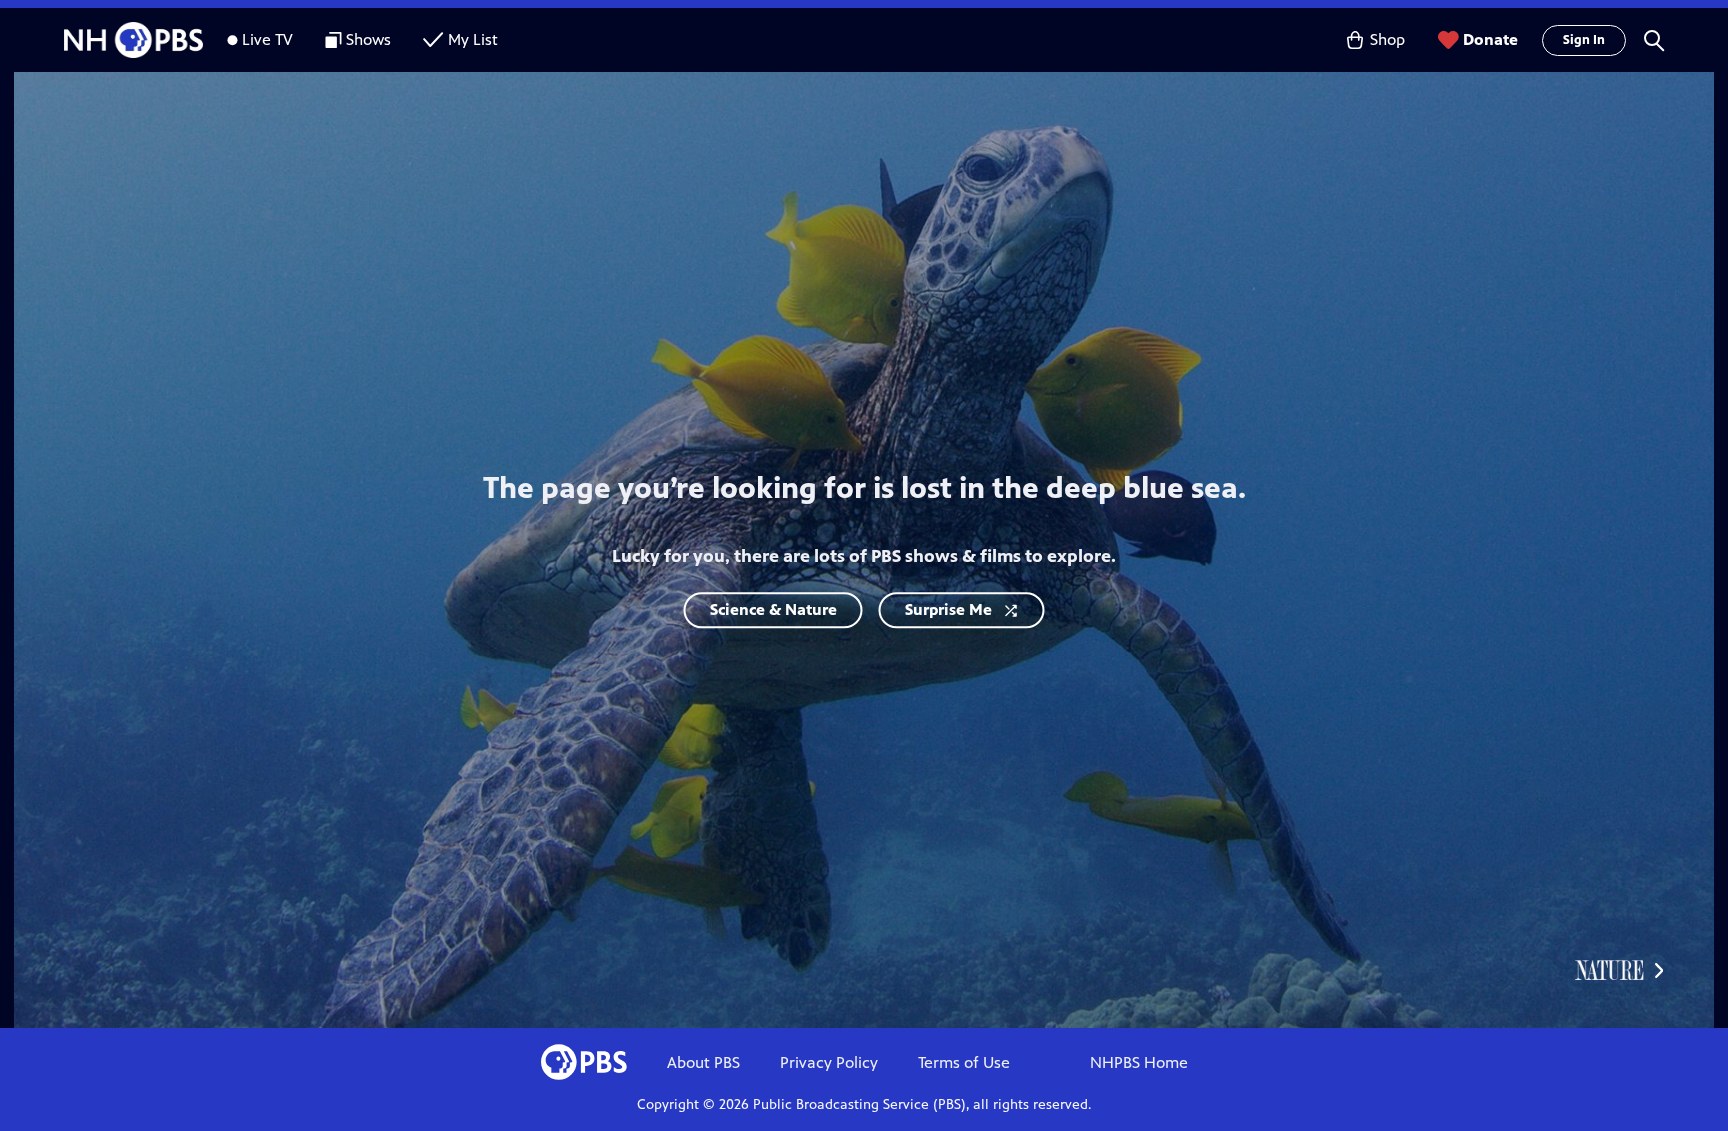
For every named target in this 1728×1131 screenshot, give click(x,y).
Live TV (267, 39)
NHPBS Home (1139, 1062)
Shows (368, 39)
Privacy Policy (829, 1062)
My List (473, 39)
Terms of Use (964, 1062)
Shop (1387, 39)
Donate (1490, 39)
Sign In (1584, 40)
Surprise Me (948, 609)
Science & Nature (773, 609)
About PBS (703, 1062)
